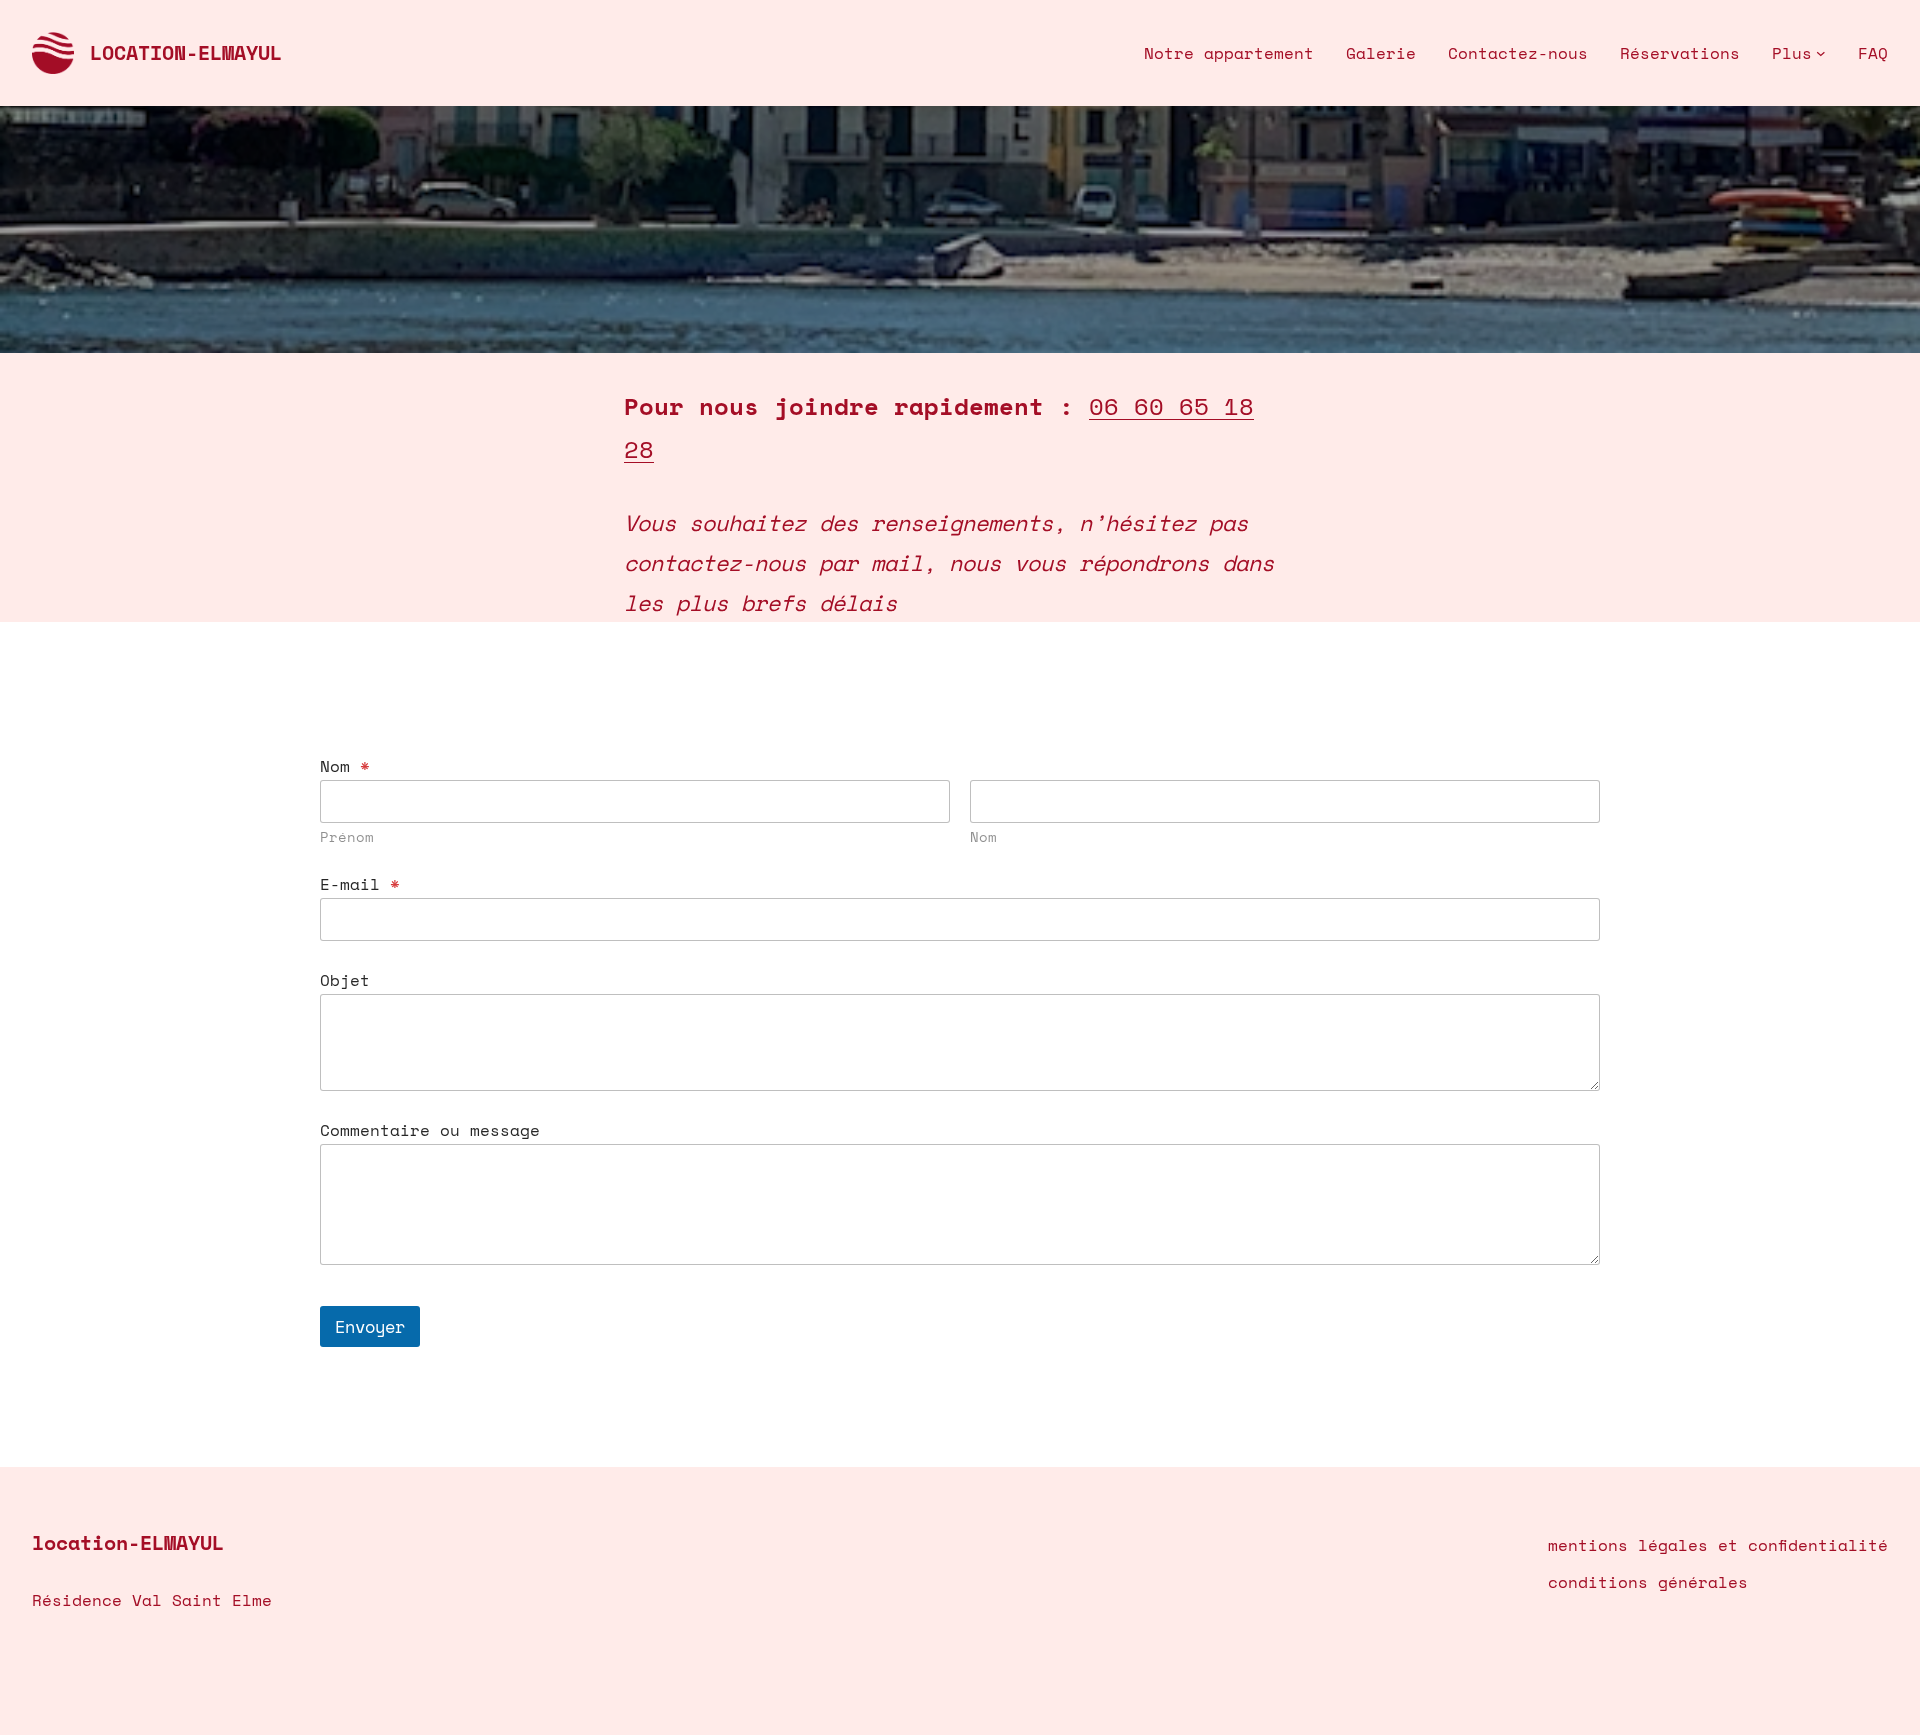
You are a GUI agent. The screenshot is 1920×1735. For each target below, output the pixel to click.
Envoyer (370, 1326)
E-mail (360, 884)
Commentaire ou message (430, 1130)
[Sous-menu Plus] (1821, 53)
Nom (983, 836)
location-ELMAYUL (186, 52)
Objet (345, 980)
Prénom (347, 836)
